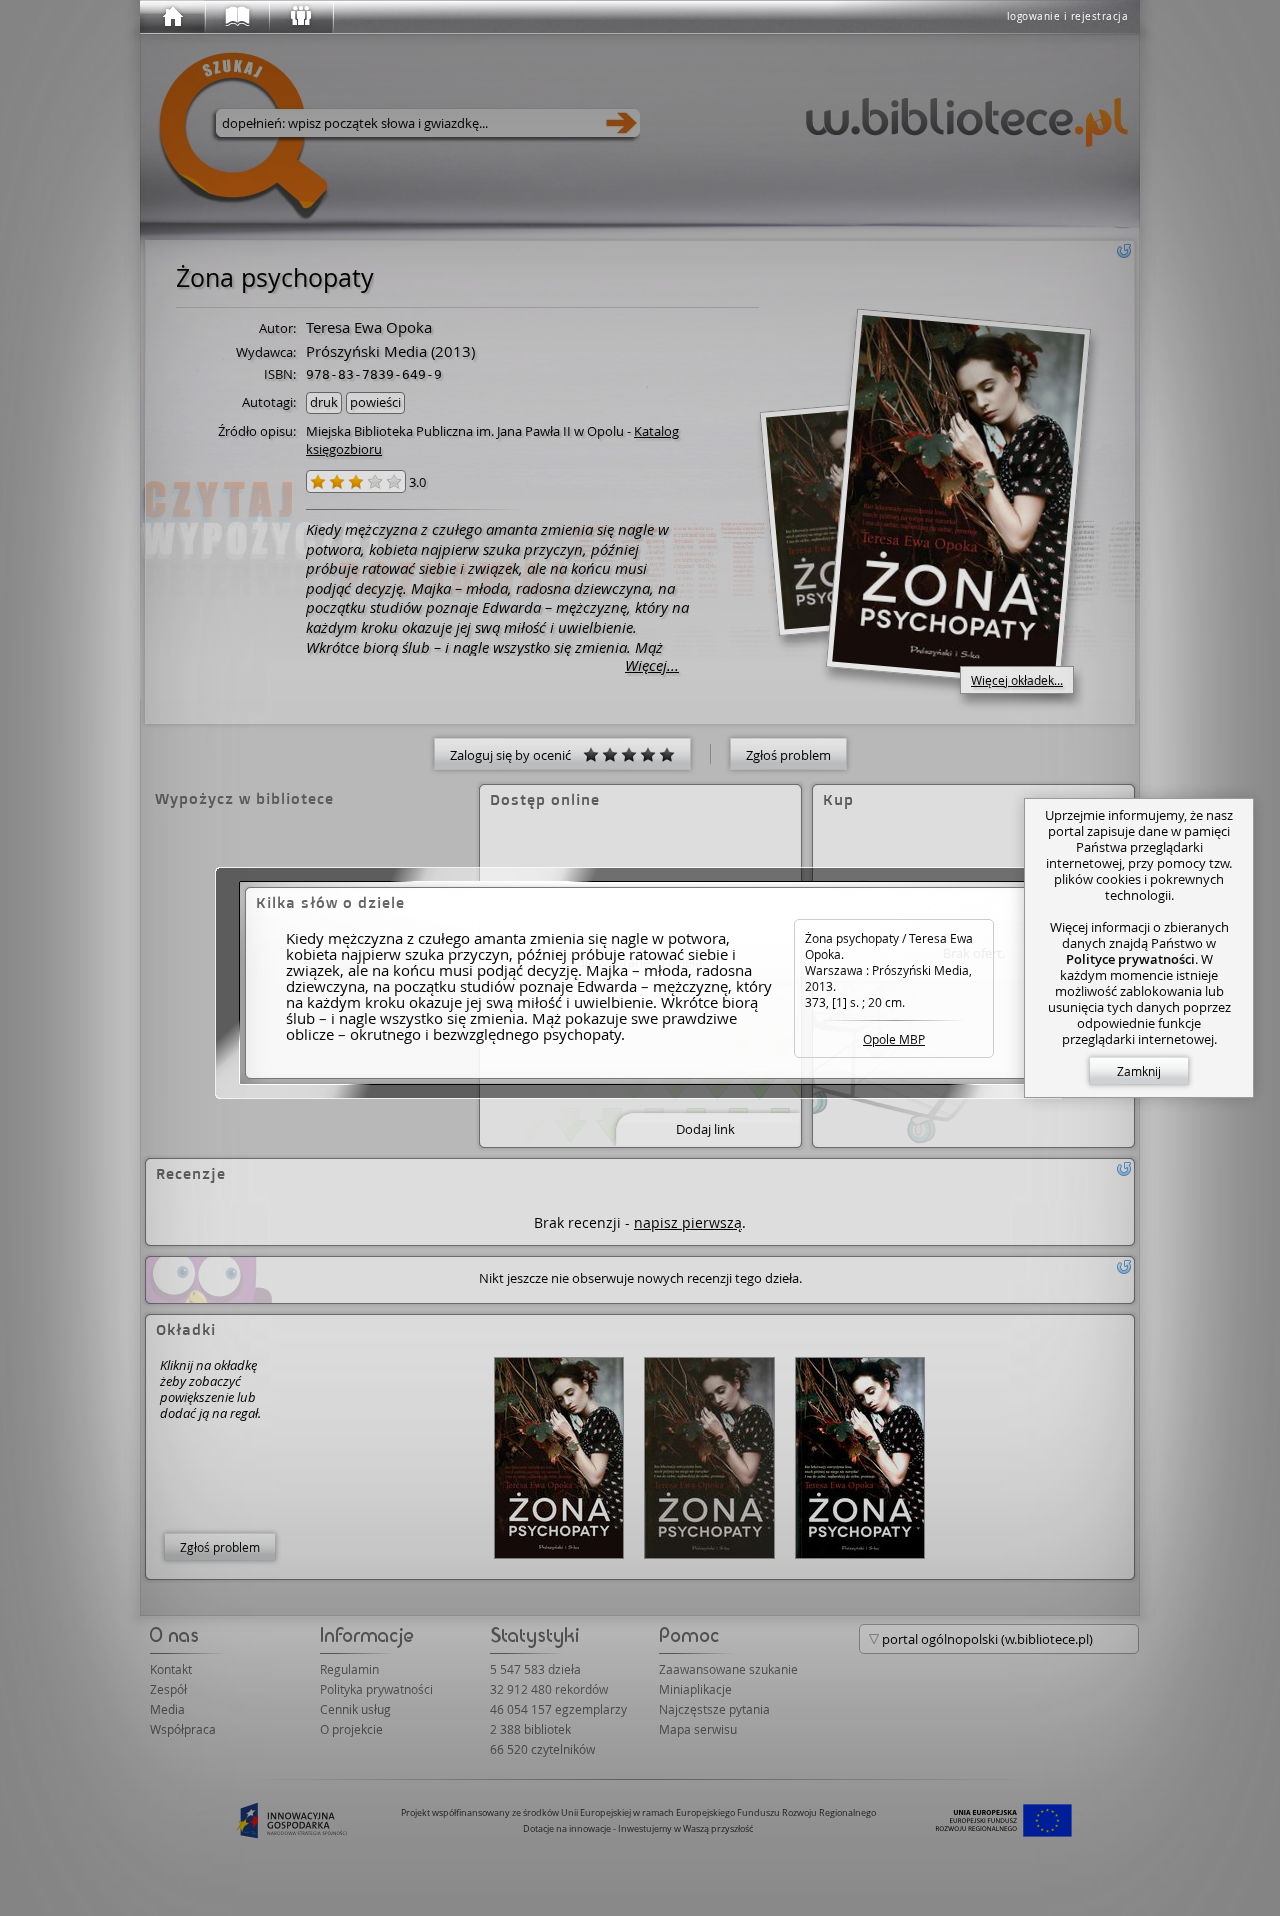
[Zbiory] (236, 17)
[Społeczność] (300, 17)
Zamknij (1139, 1071)
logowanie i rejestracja (1068, 16)
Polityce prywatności (1130, 959)
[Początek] (172, 17)
